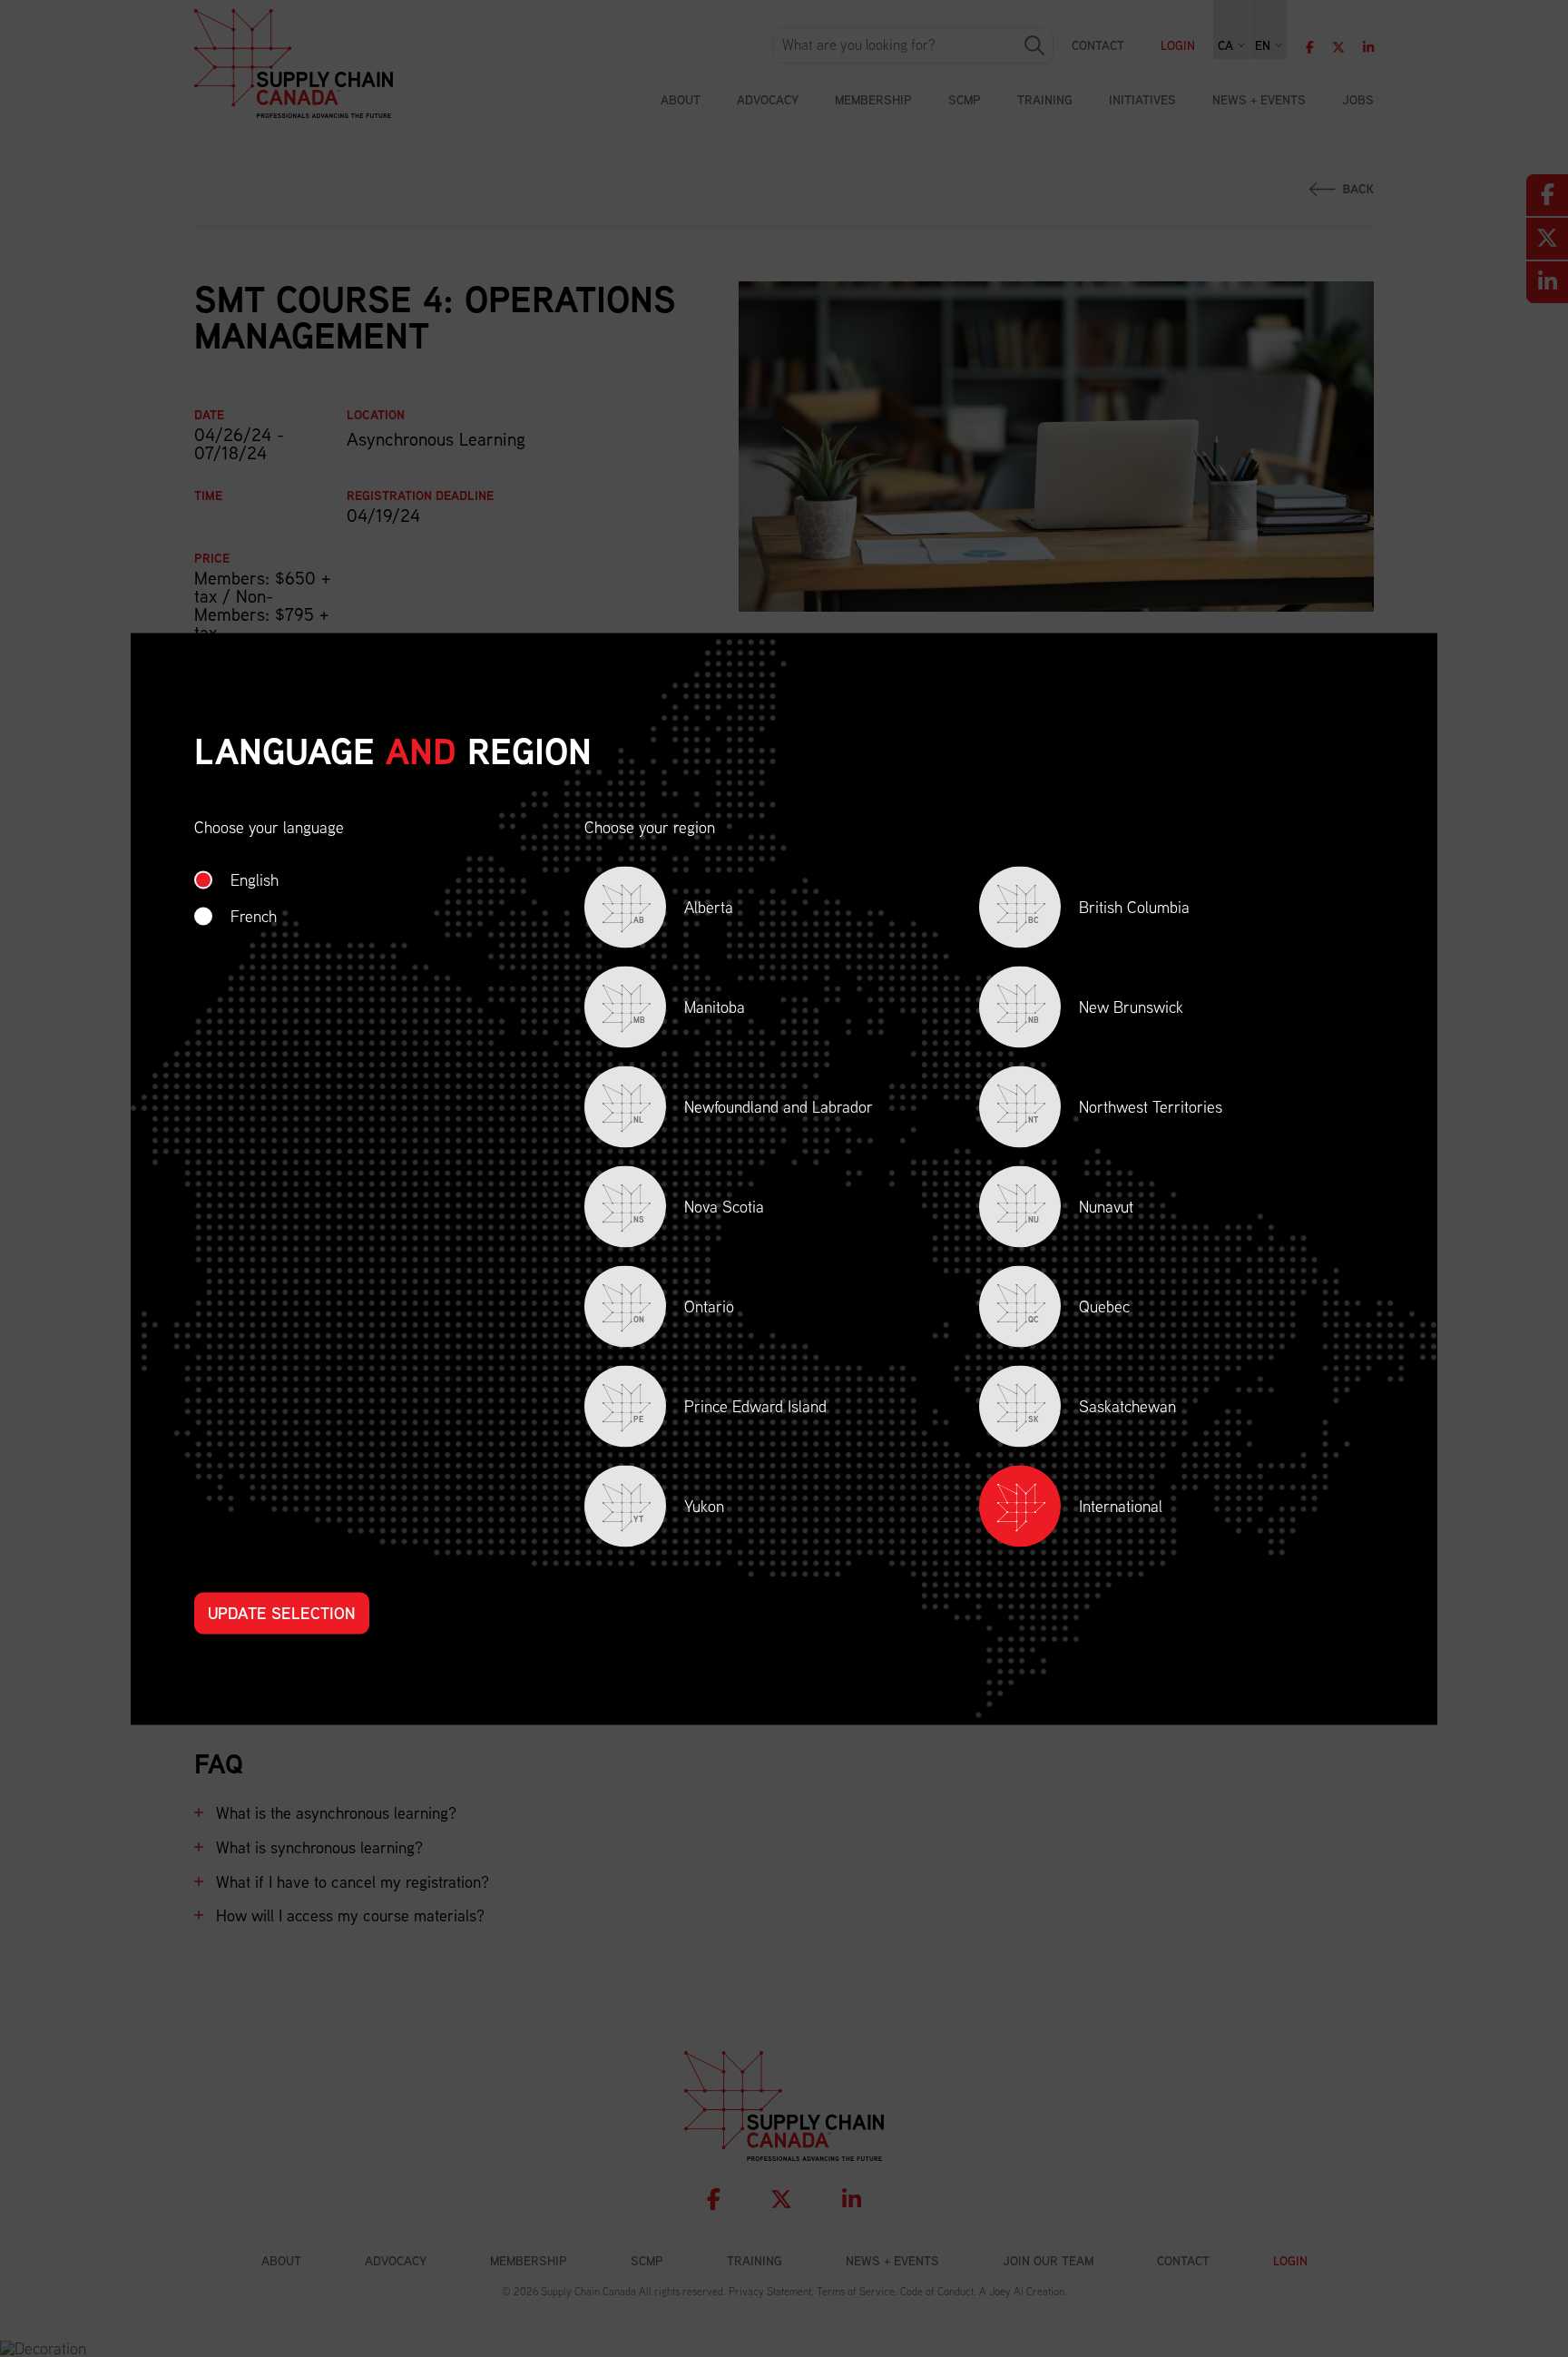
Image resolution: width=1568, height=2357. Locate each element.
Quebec (1079, 1309)
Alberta (683, 910)
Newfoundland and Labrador (753, 1110)
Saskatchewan (1102, 1409)
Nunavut (1081, 1209)
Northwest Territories (1125, 1110)
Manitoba (689, 1010)
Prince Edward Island (730, 1409)
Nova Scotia (699, 1209)
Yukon (679, 1509)
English (255, 879)
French (254, 915)
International (1121, 1505)
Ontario (684, 1309)
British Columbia (1109, 910)
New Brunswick (1106, 1010)
